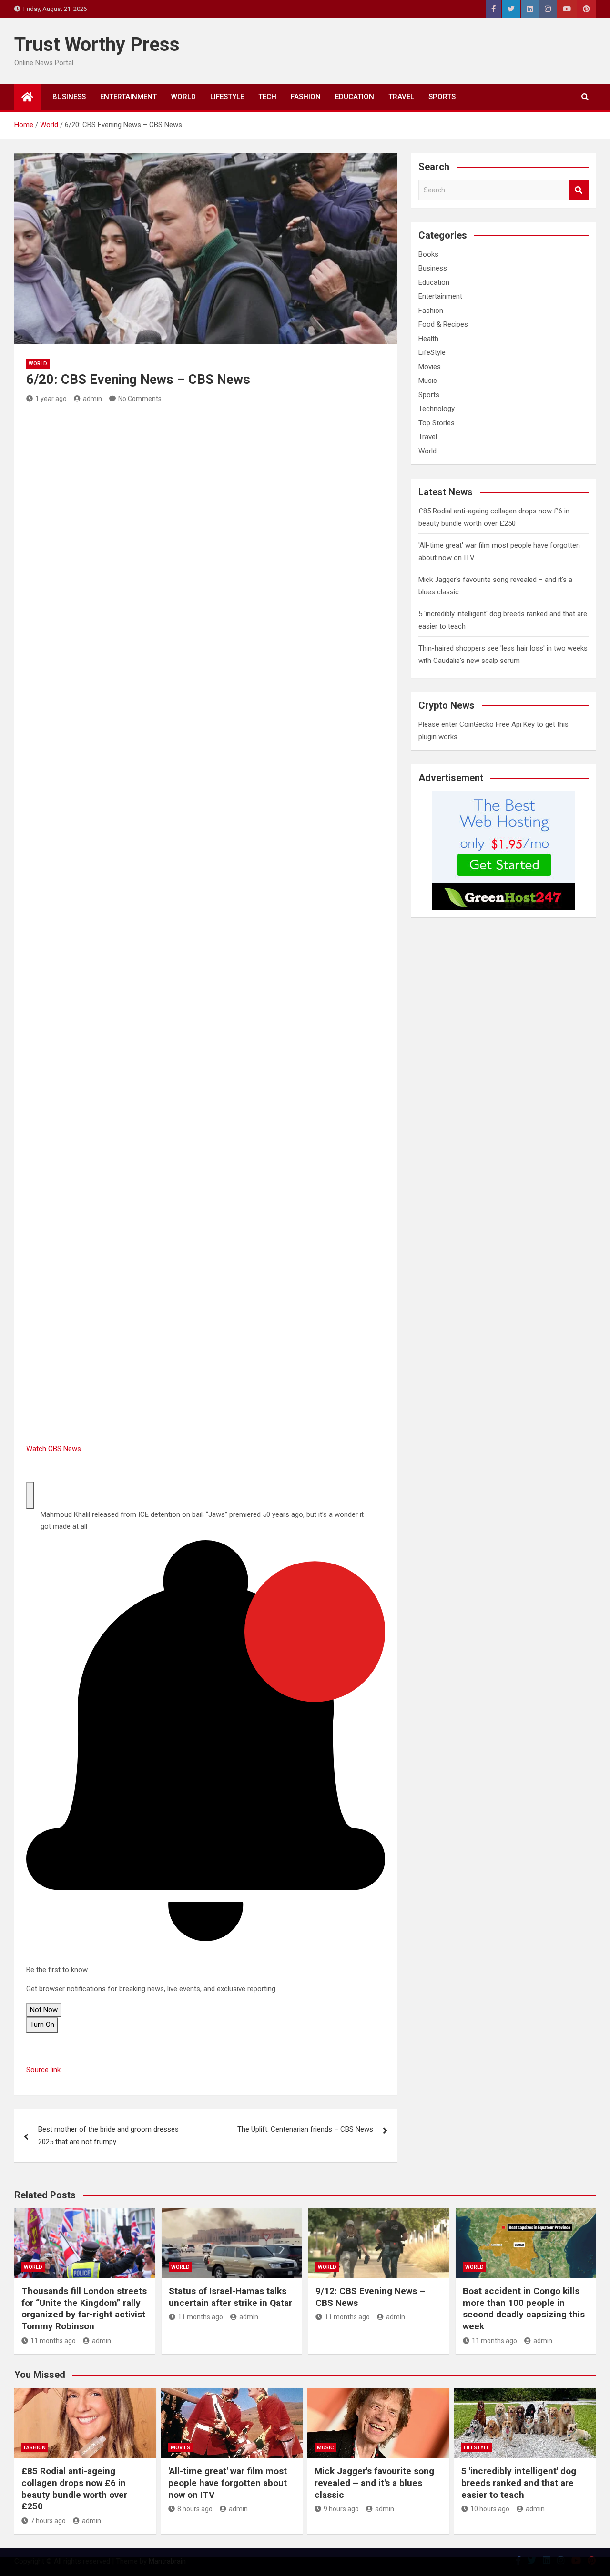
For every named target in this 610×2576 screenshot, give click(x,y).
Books (428, 254)
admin (92, 399)
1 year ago (51, 399)
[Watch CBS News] (98, 1060)
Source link (43, 2070)
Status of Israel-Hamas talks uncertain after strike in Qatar (230, 2297)
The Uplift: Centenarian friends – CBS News (305, 2129)
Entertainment (128, 97)
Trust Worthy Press (97, 45)
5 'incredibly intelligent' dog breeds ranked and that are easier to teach (519, 2483)
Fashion (306, 97)
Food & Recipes (443, 324)
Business (69, 97)
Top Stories (437, 423)
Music (428, 381)
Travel (401, 97)
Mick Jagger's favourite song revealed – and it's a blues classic (374, 2483)
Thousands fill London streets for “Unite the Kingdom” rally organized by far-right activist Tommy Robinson (84, 2309)
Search (579, 190)
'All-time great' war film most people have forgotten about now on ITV (228, 2483)
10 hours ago (490, 2509)
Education (355, 97)
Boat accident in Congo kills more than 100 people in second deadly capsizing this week (524, 2309)
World (183, 97)
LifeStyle (227, 97)
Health (428, 339)
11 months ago (53, 2341)
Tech (267, 97)
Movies (430, 367)
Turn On (42, 2025)
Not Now (44, 2010)
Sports (442, 97)
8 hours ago (195, 2509)
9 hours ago (341, 2509)
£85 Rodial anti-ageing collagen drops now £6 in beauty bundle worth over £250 (74, 2489)
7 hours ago (48, 2521)
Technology (437, 409)
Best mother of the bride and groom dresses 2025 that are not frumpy (108, 2135)
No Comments (140, 399)
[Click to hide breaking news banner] (30, 1495)
